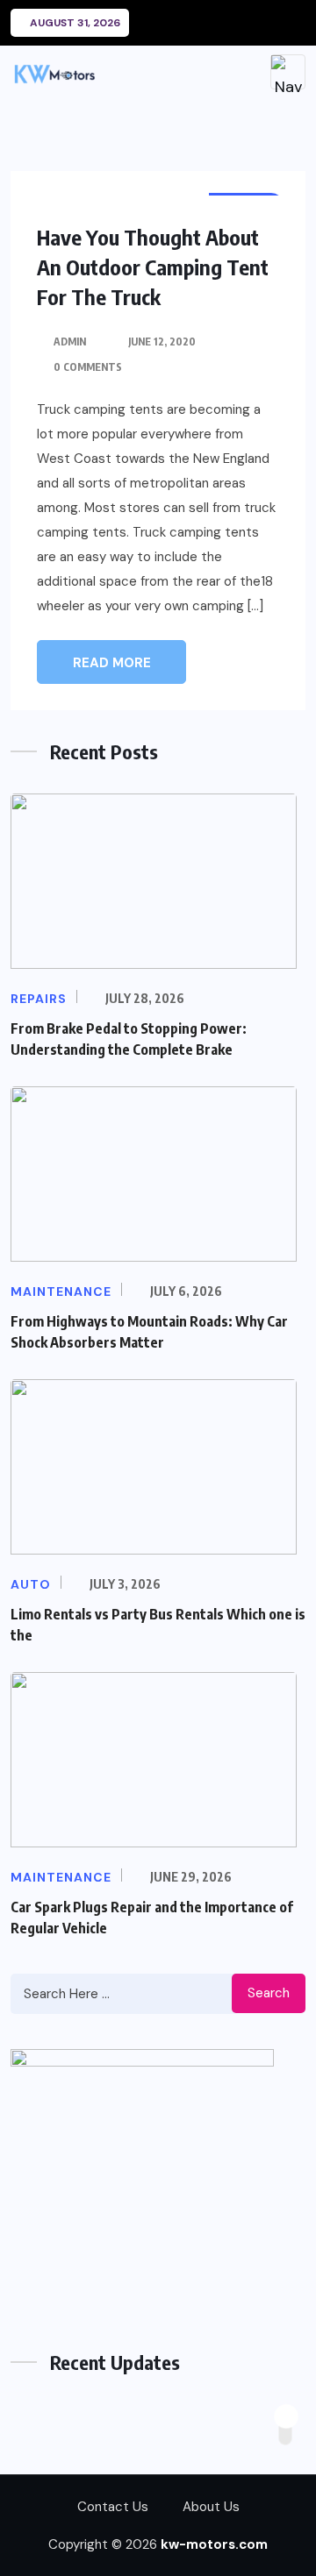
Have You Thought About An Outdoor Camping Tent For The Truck (153, 267)
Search (269, 1993)
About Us (211, 2507)
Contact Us (113, 2507)
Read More (112, 663)
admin (70, 342)
